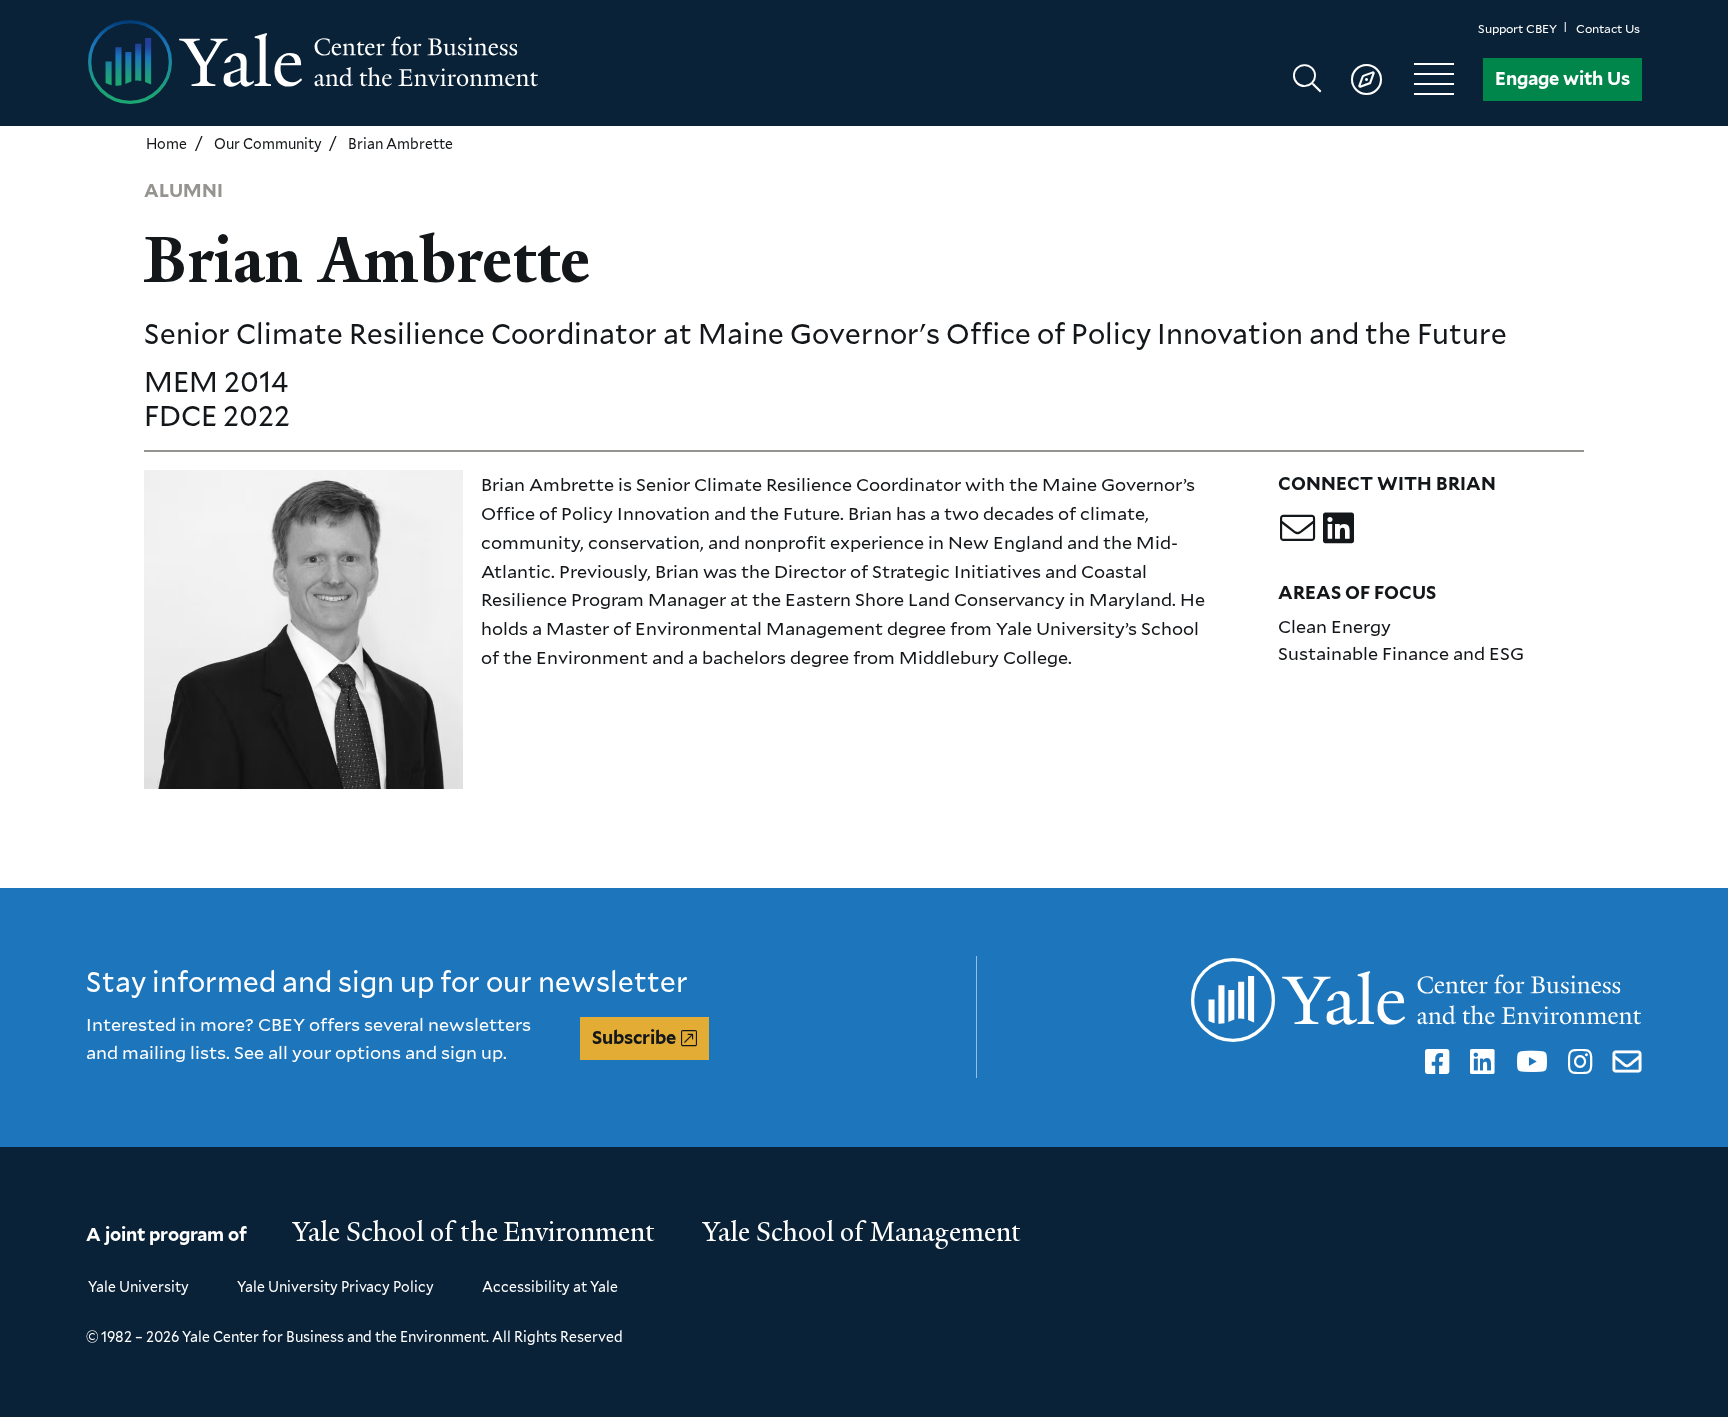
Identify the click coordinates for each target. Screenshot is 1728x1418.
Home (166, 143)
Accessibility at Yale (550, 1286)
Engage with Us (1562, 78)
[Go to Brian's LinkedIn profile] (1338, 527)
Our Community (268, 143)
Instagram (1577, 1062)
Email (1623, 1062)
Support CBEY (1517, 28)
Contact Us (1608, 28)
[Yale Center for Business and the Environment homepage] (475, 63)
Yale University (138, 1286)
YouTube (1527, 1062)
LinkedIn (1479, 1062)
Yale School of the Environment (474, 1232)
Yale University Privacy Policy (335, 1286)
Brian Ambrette (400, 143)
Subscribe (634, 1037)
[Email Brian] (1297, 527)
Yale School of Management (862, 1232)
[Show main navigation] (1382, 79)
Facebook (1434, 1062)
